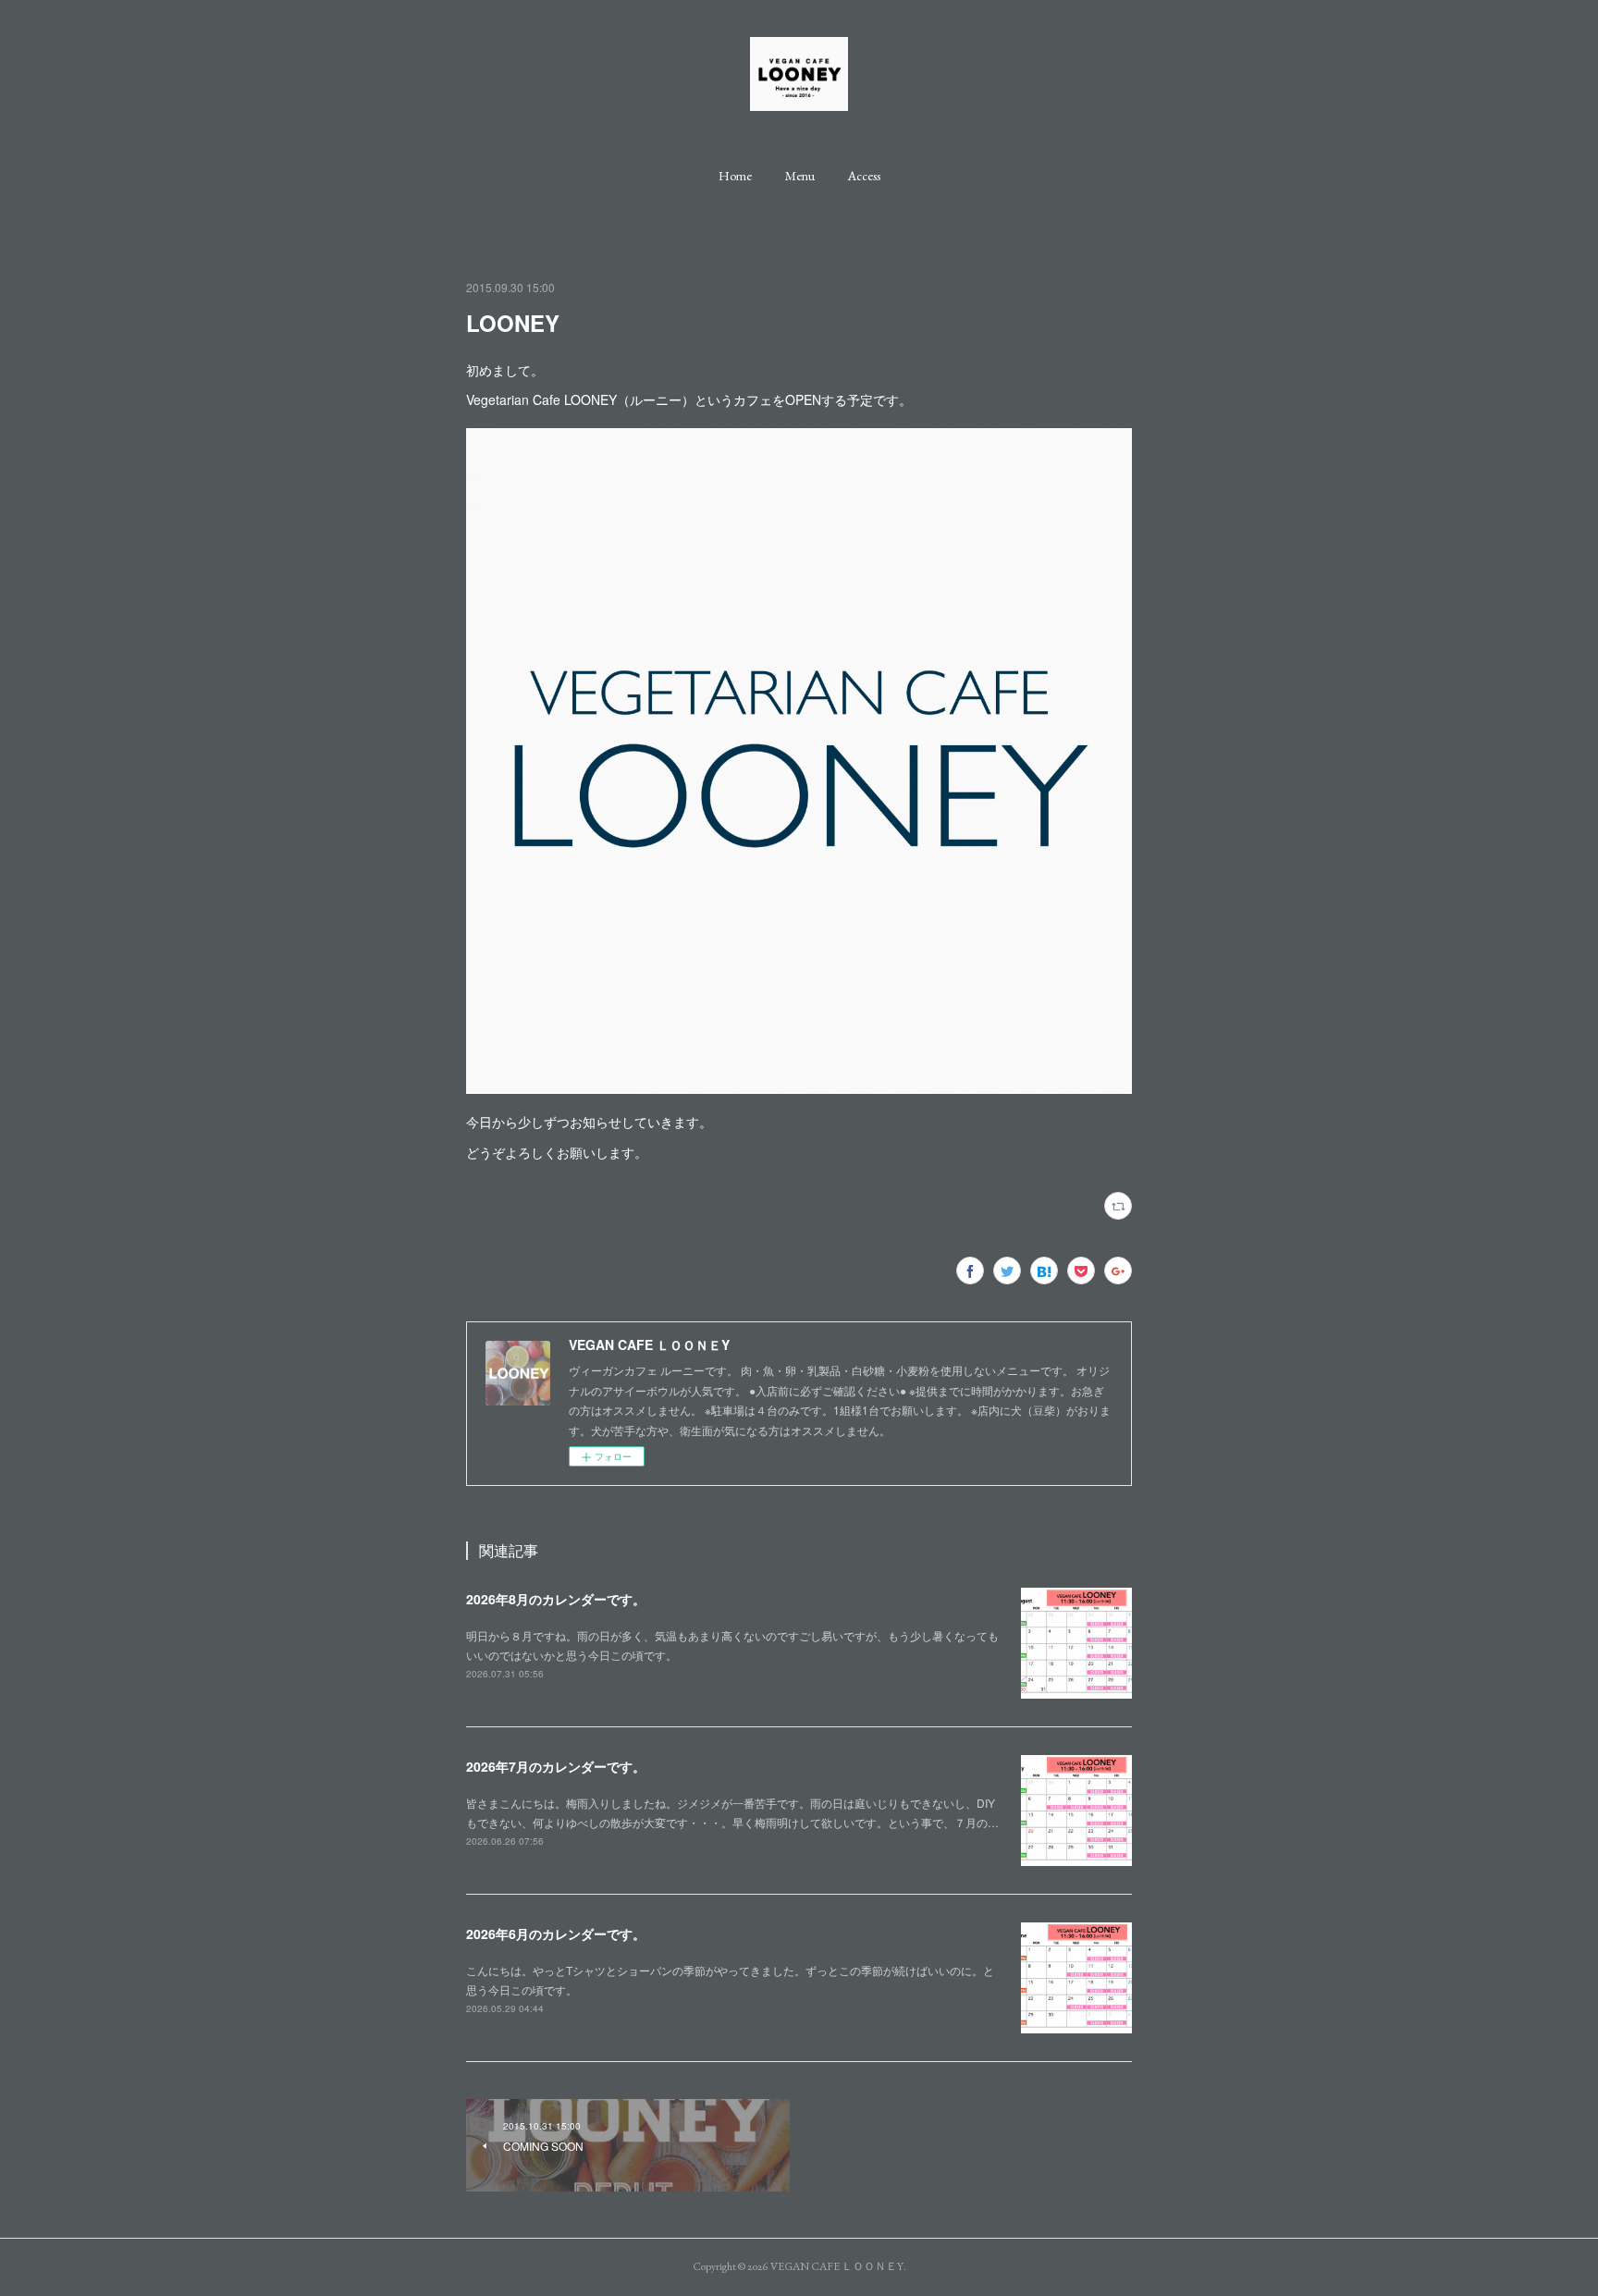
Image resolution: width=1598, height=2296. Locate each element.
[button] (735, 176)
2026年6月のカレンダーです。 (556, 1934)
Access (864, 176)
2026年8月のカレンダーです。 (556, 1599)
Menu (800, 176)
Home (735, 176)
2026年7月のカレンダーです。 (556, 1766)
